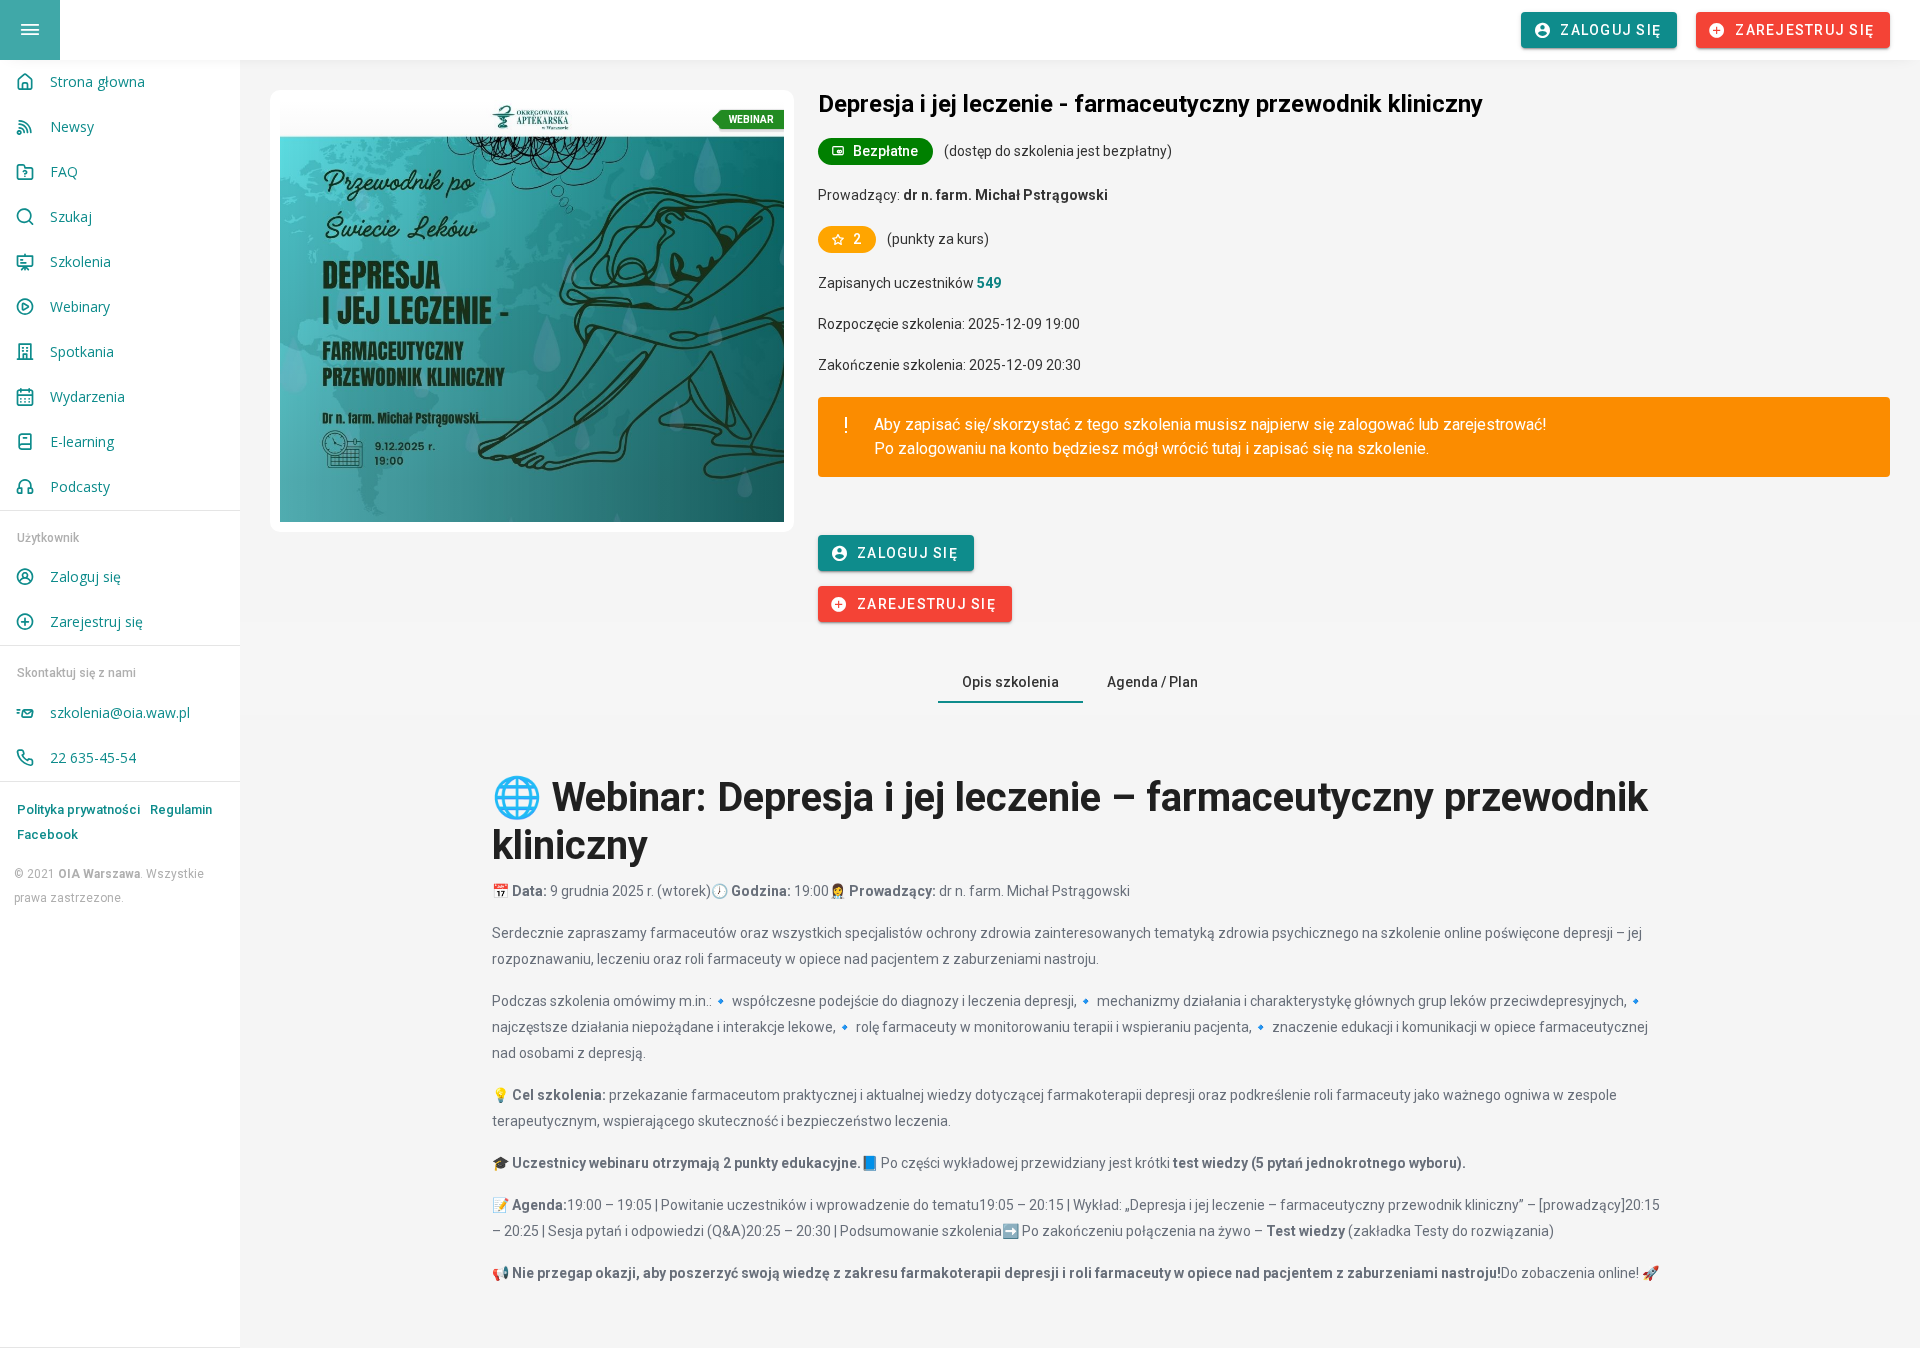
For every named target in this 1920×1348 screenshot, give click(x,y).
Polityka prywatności (78, 809)
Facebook (47, 834)
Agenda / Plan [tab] (1152, 682)
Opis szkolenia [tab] (1010, 682)
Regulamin (181, 809)
